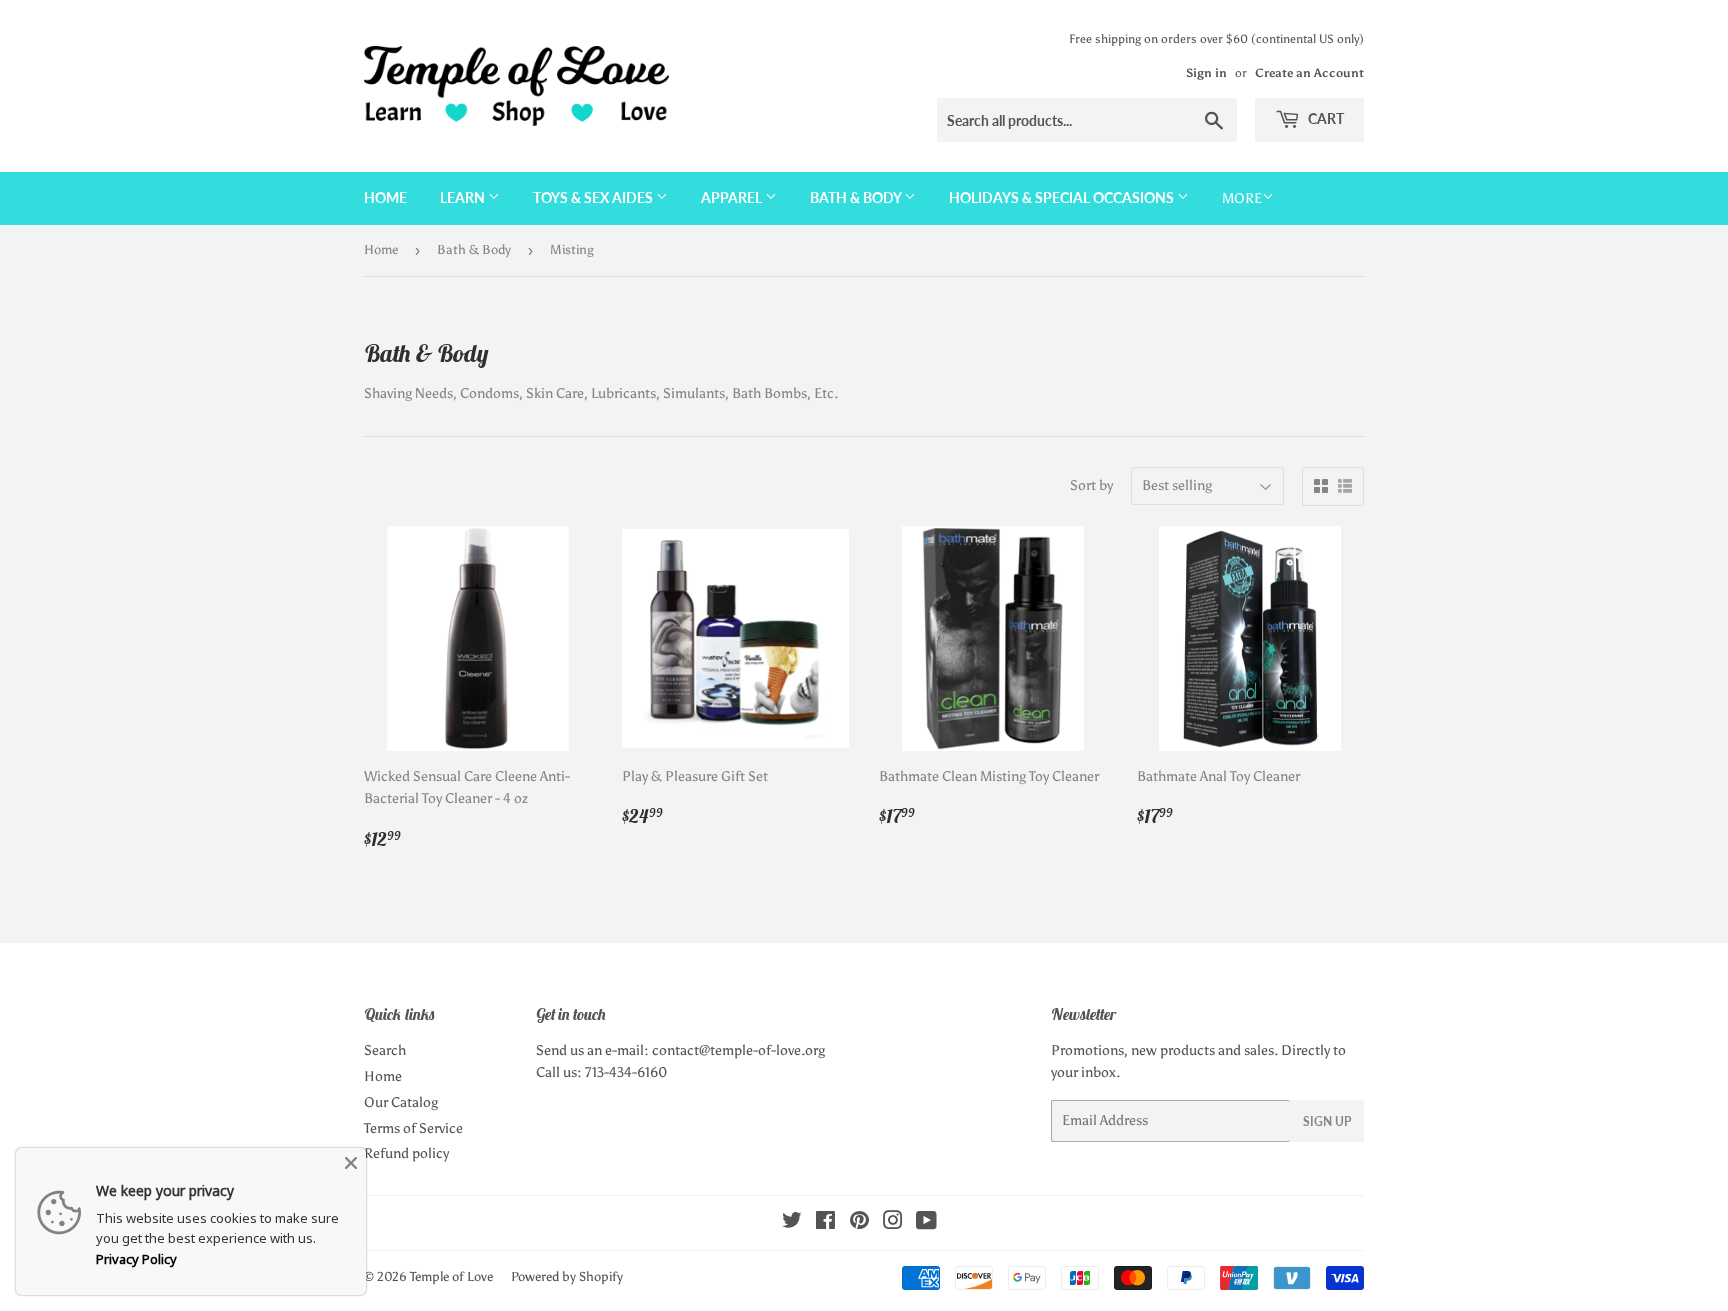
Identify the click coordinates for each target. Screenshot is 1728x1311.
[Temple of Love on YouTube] (926, 1223)
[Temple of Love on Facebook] (825, 1223)
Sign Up (1327, 1121)
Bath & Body (857, 197)
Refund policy (406, 1153)
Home (385, 197)
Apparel (733, 197)
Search (385, 1050)
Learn (464, 197)
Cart (1324, 118)
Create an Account (1309, 73)
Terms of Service (413, 1128)
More (1242, 198)
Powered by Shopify (567, 1276)
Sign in (1206, 73)
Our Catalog (401, 1102)
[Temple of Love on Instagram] (893, 1223)
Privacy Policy (136, 1259)
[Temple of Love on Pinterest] (859, 1223)
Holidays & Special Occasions (1063, 197)
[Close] (351, 1163)
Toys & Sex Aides (594, 197)
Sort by (1091, 485)
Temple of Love (451, 1276)
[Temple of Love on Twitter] (792, 1223)
